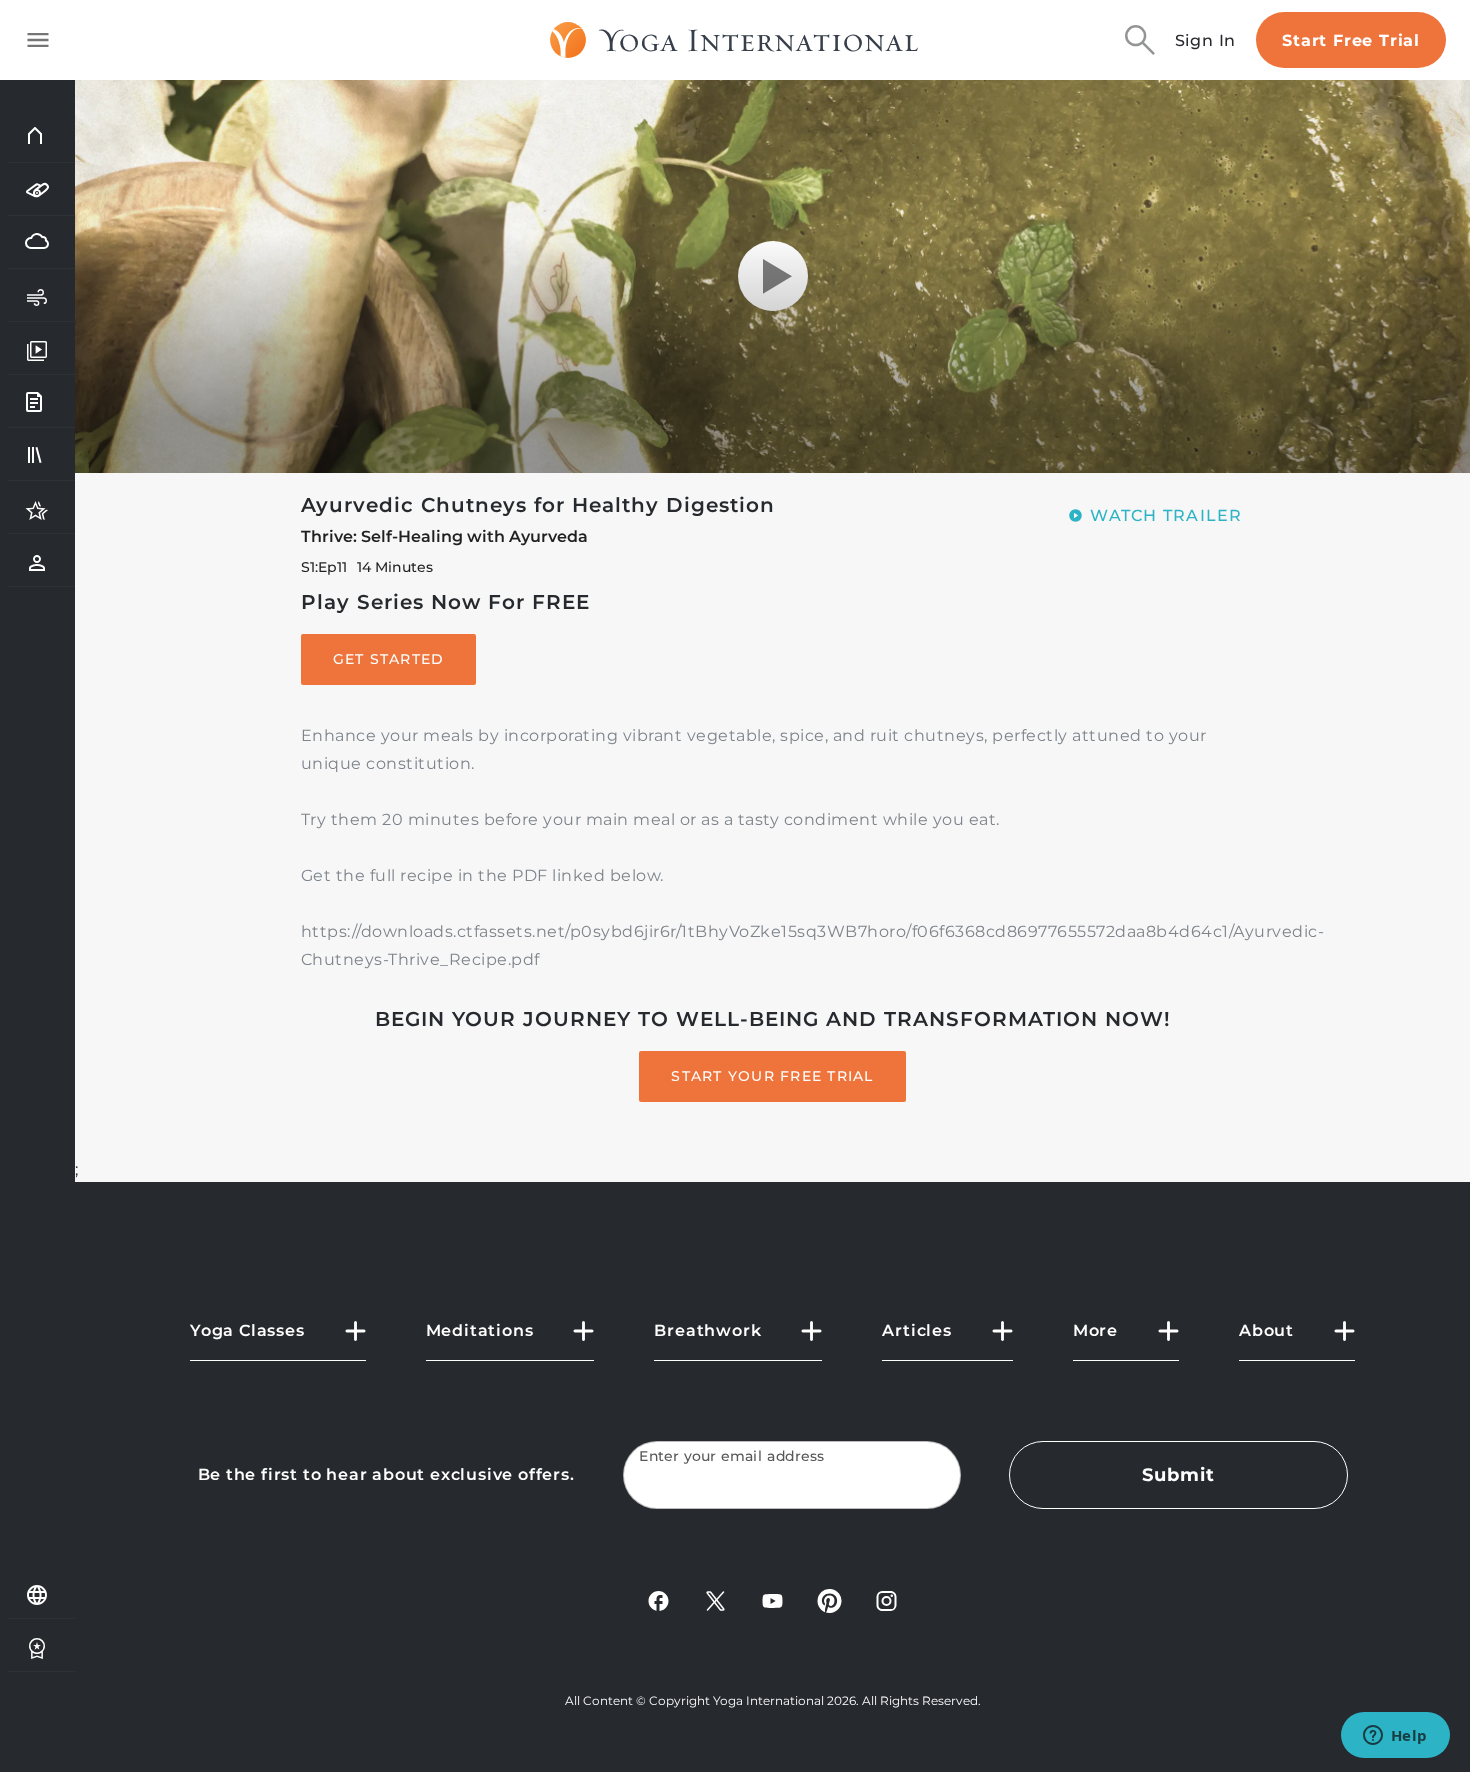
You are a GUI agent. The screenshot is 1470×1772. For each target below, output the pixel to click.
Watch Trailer (1166, 515)
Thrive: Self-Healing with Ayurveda (444, 536)
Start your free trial (772, 1076)
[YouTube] (772, 1600)
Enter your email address (732, 1456)
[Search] (1140, 40)
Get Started (389, 659)
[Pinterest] (829, 1600)
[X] (715, 1600)
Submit (1178, 1475)
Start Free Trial (1351, 40)
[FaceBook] (658, 1600)
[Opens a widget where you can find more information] (1395, 1737)
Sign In (1206, 40)
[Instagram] (886, 1600)
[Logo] (735, 40)
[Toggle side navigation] (38, 40)
